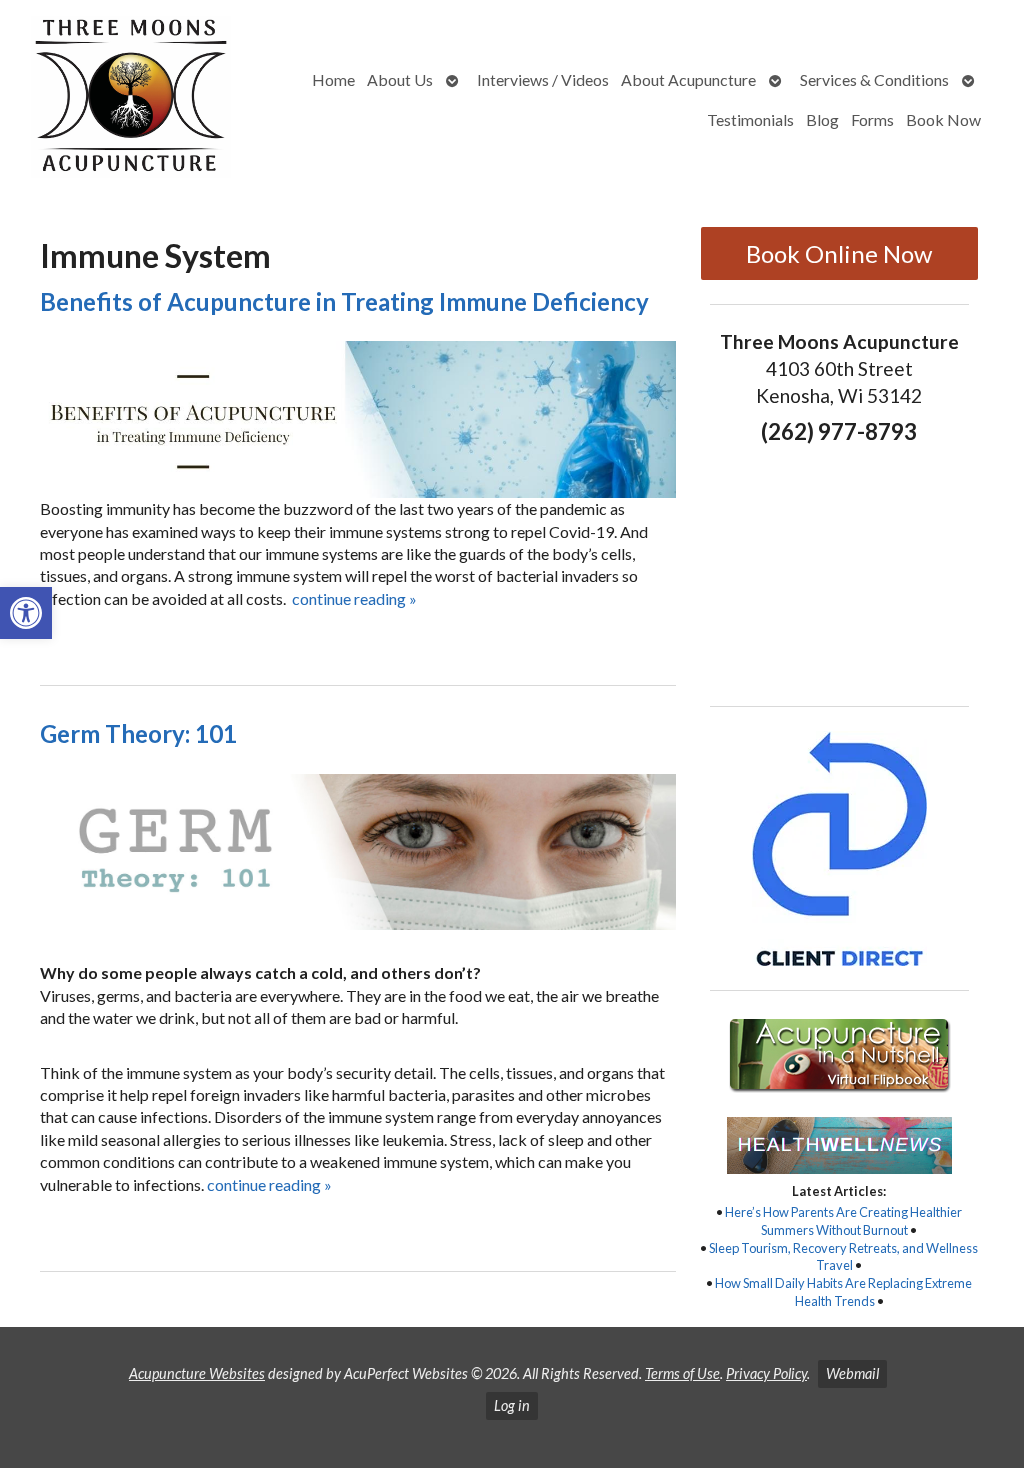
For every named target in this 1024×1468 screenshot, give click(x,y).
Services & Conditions (874, 79)
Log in (512, 1405)
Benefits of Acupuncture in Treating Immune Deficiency (344, 301)
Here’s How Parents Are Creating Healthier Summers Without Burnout (843, 1221)
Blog (822, 119)
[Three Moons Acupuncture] (131, 100)
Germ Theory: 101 (138, 733)
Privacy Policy (766, 1373)
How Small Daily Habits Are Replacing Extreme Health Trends (843, 1292)
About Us (400, 79)
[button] (26, 613)
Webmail (852, 1373)
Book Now (943, 119)
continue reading (354, 598)
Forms (872, 119)
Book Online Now (839, 253)
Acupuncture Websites (197, 1373)
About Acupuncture (688, 79)
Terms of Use (682, 1373)
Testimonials (750, 119)
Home (333, 79)
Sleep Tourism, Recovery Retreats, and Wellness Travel (843, 1257)
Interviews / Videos (543, 79)
